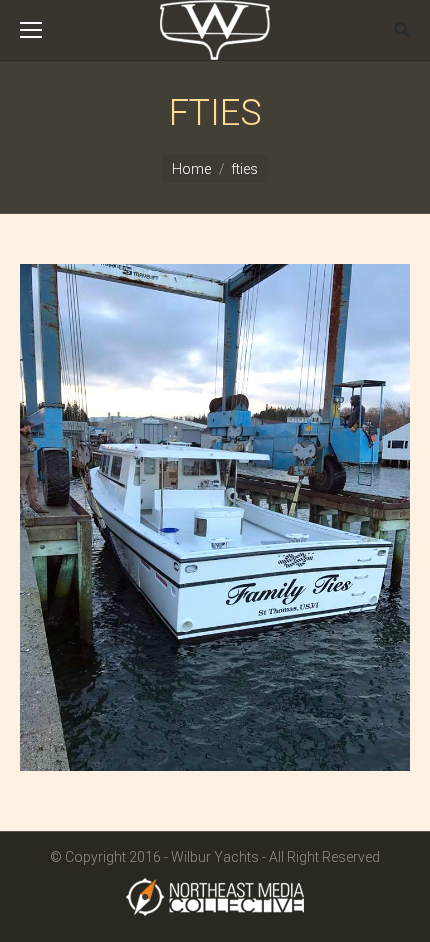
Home (191, 169)
